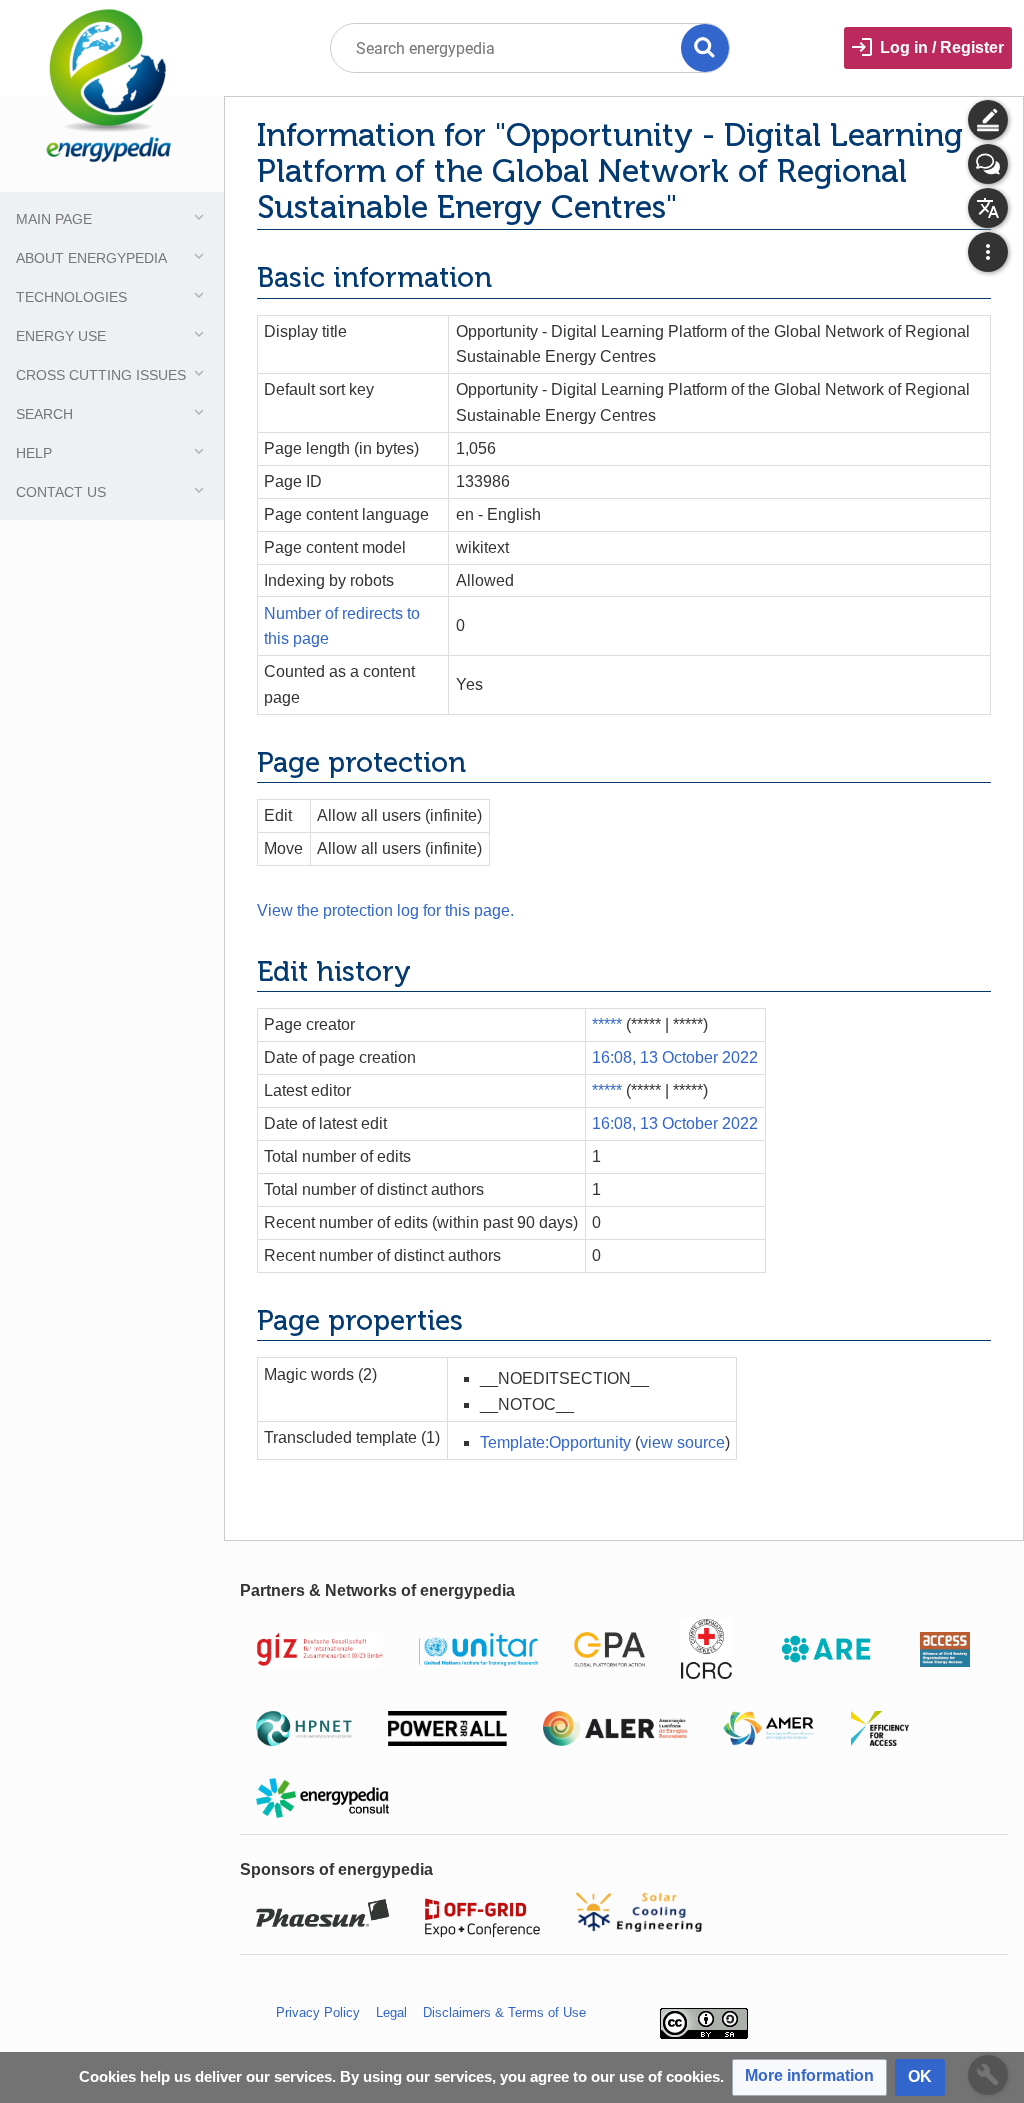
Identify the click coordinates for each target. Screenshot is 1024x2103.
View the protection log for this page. (385, 910)
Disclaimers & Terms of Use (504, 2012)
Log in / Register (942, 47)
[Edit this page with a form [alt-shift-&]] (988, 120)
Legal (391, 2012)
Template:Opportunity (555, 1442)
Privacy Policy (318, 2012)
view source (682, 1442)
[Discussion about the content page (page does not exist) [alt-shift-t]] (988, 164)
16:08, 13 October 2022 (675, 1057)
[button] (809, 2077)
